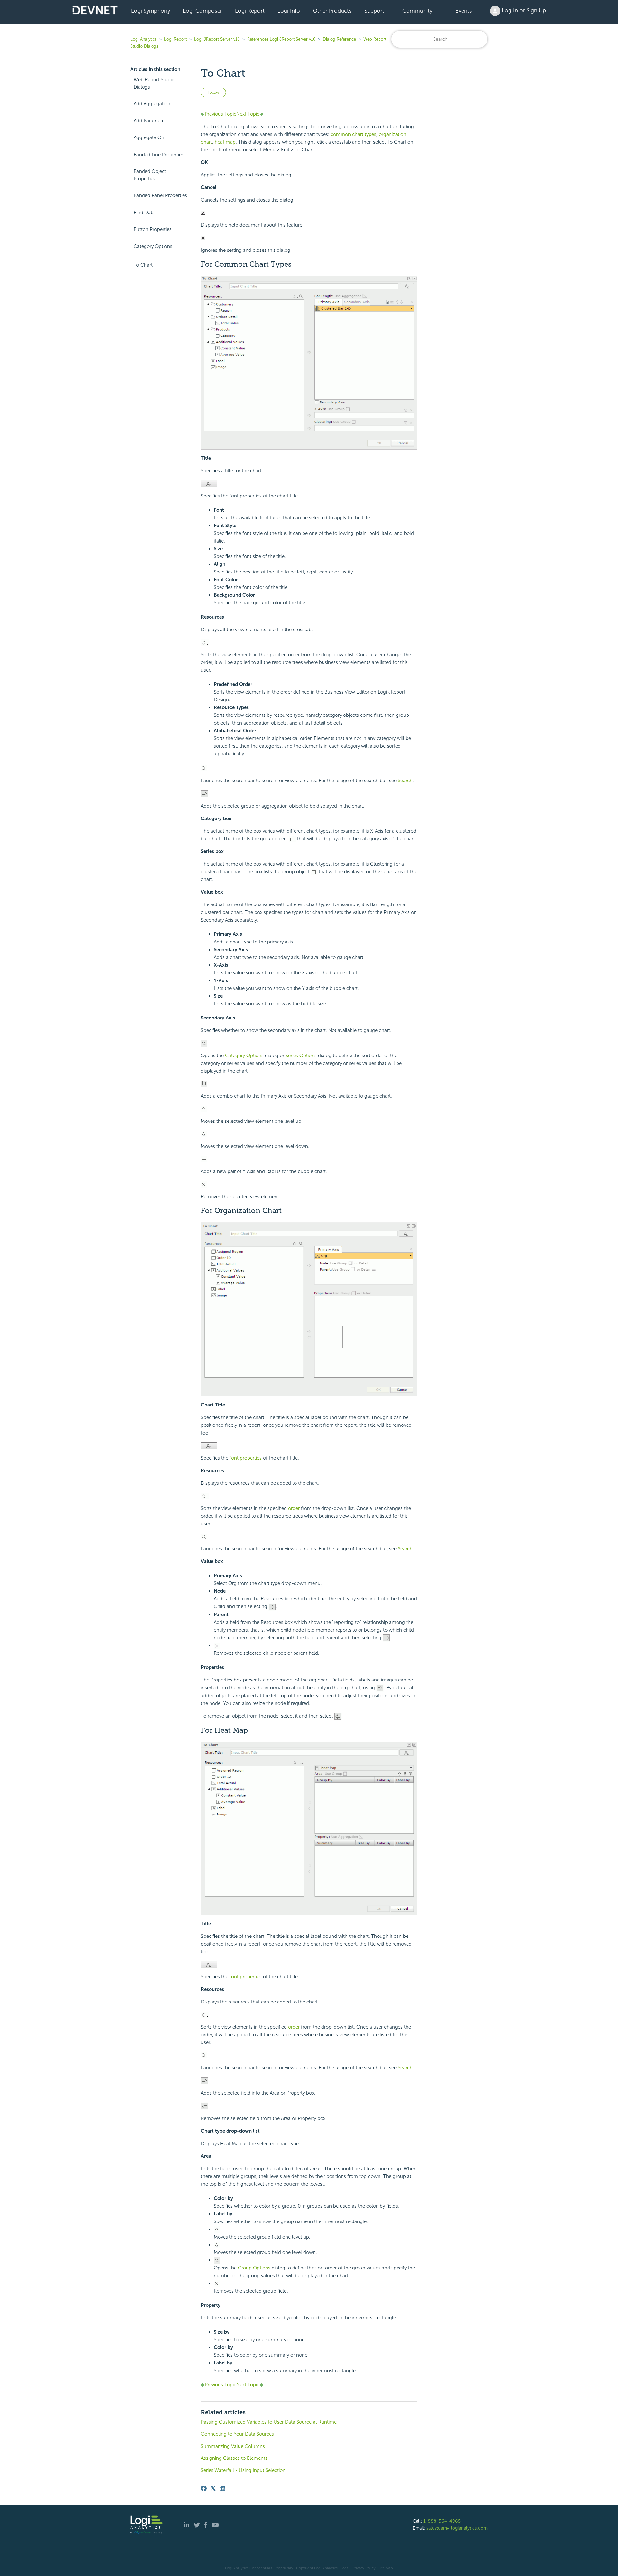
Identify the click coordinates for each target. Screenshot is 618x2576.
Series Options (301, 1056)
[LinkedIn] (222, 2488)
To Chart (143, 265)
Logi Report (250, 11)
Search (405, 781)
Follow (213, 92)
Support (374, 11)
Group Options (254, 2268)
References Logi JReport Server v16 (281, 39)
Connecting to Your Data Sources (237, 2434)
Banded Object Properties (150, 175)
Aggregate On (149, 137)
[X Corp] (213, 2488)
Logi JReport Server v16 (217, 39)
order (294, 1508)
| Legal (344, 2568)
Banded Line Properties (159, 155)
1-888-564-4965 (442, 2521)
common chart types (353, 134)
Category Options (153, 246)
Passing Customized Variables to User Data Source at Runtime (269, 2422)
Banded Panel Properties (160, 195)
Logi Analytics (144, 39)
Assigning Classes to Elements (234, 2458)
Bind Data (144, 213)
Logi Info (289, 11)
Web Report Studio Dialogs (154, 83)
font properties (246, 1458)
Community (417, 11)
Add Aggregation (152, 104)
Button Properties (153, 229)
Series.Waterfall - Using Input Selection (243, 2470)
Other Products (332, 11)
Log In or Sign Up (523, 10)
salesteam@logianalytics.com (457, 2528)
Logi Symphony (150, 11)
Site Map (386, 2568)
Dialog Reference (339, 39)
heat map (225, 142)
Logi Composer (202, 11)
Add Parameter (150, 121)
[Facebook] (204, 2488)
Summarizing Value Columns (233, 2446)
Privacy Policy (364, 2568)
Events (464, 11)
